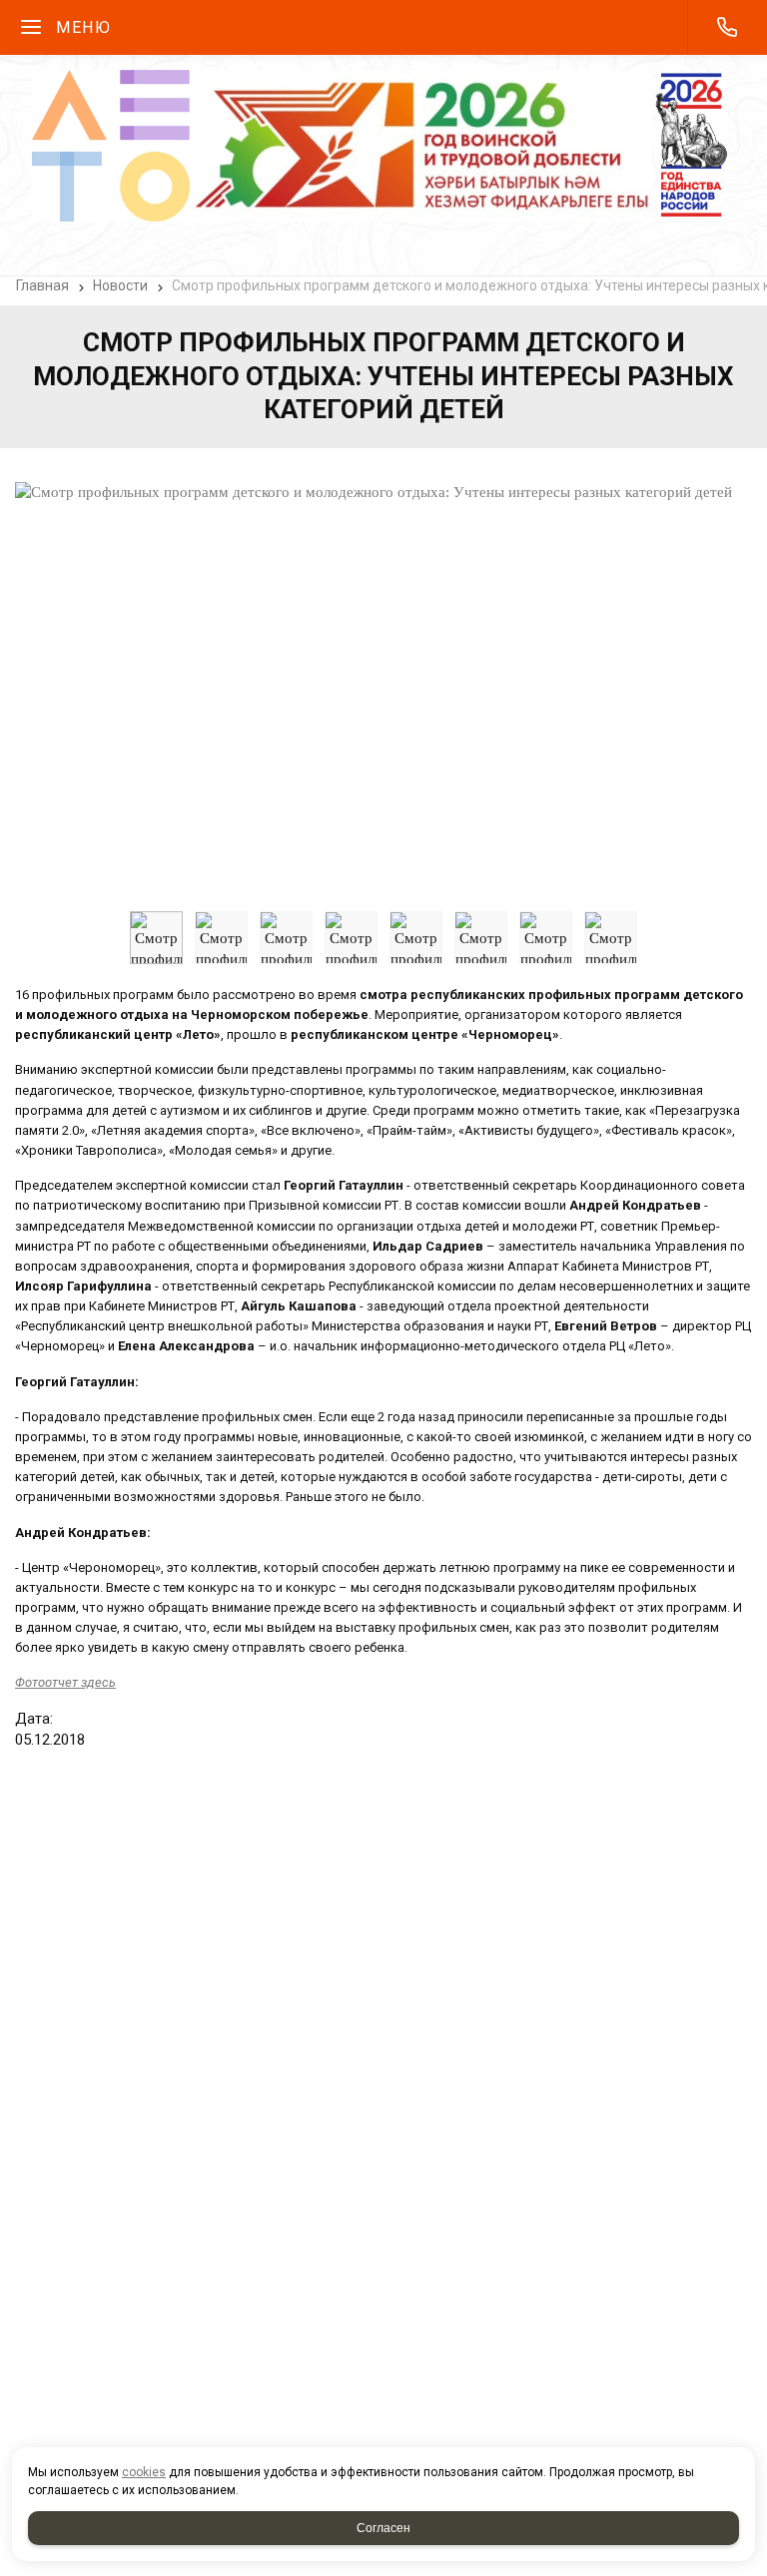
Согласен (383, 2528)
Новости (120, 285)
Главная (42, 285)
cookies (144, 2472)
